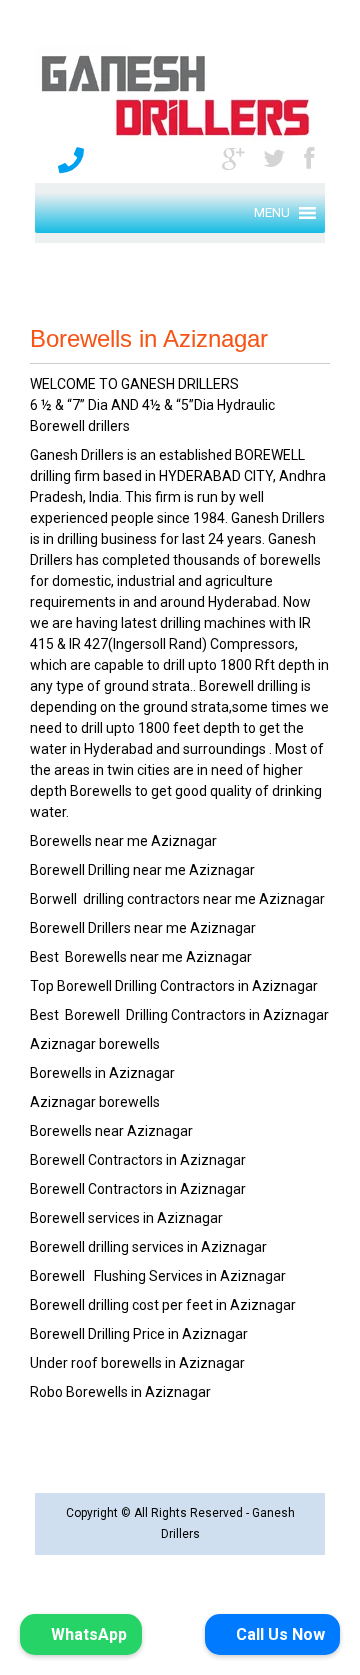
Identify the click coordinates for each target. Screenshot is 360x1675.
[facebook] (309, 157)
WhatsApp (87, 1634)
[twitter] (274, 157)
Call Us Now (278, 1634)
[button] (272, 213)
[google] (233, 157)
